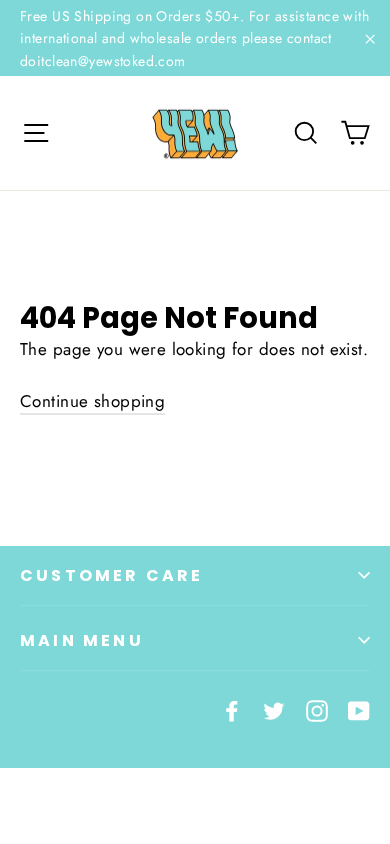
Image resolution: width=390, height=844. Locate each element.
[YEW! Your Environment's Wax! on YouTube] (359, 709)
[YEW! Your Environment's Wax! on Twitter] (274, 709)
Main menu (82, 640)
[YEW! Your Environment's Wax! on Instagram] (317, 709)
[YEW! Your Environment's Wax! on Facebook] (232, 709)
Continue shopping (92, 401)
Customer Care (112, 575)
